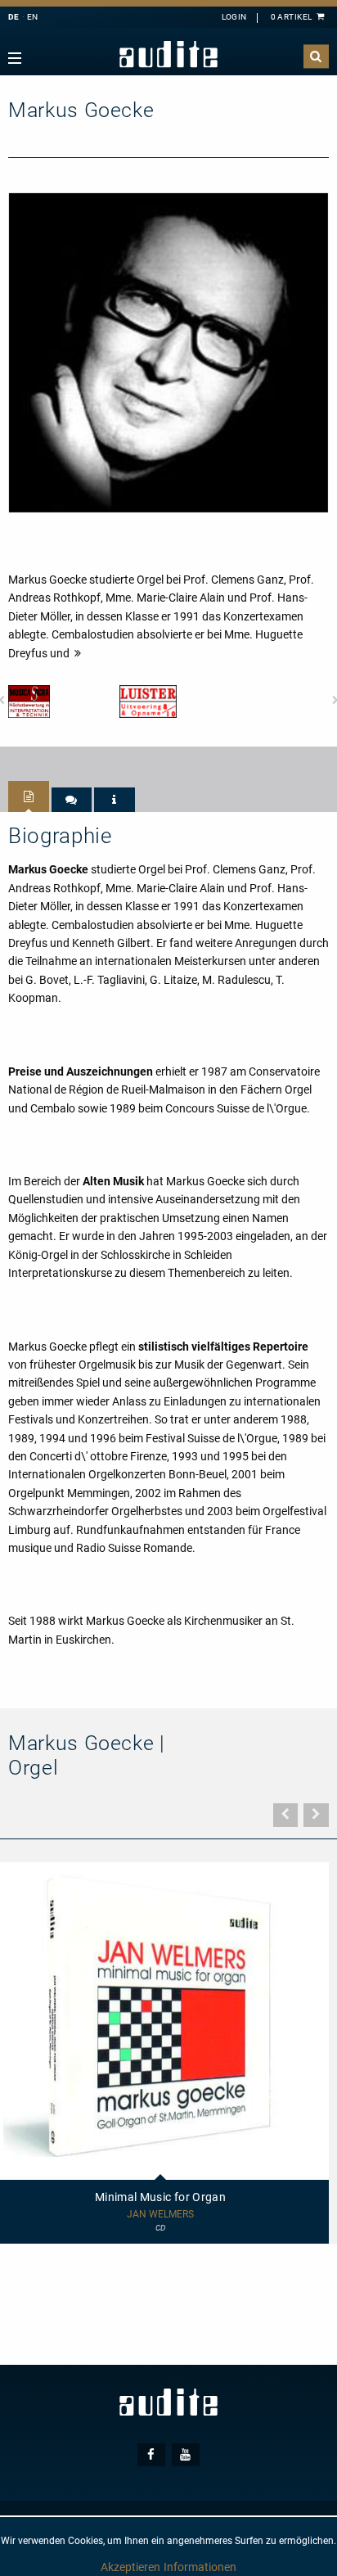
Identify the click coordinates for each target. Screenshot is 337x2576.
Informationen (200, 2567)
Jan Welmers (160, 2215)
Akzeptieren (130, 2567)
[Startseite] (168, 54)
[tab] (29, 796)
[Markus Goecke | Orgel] (168, 352)
